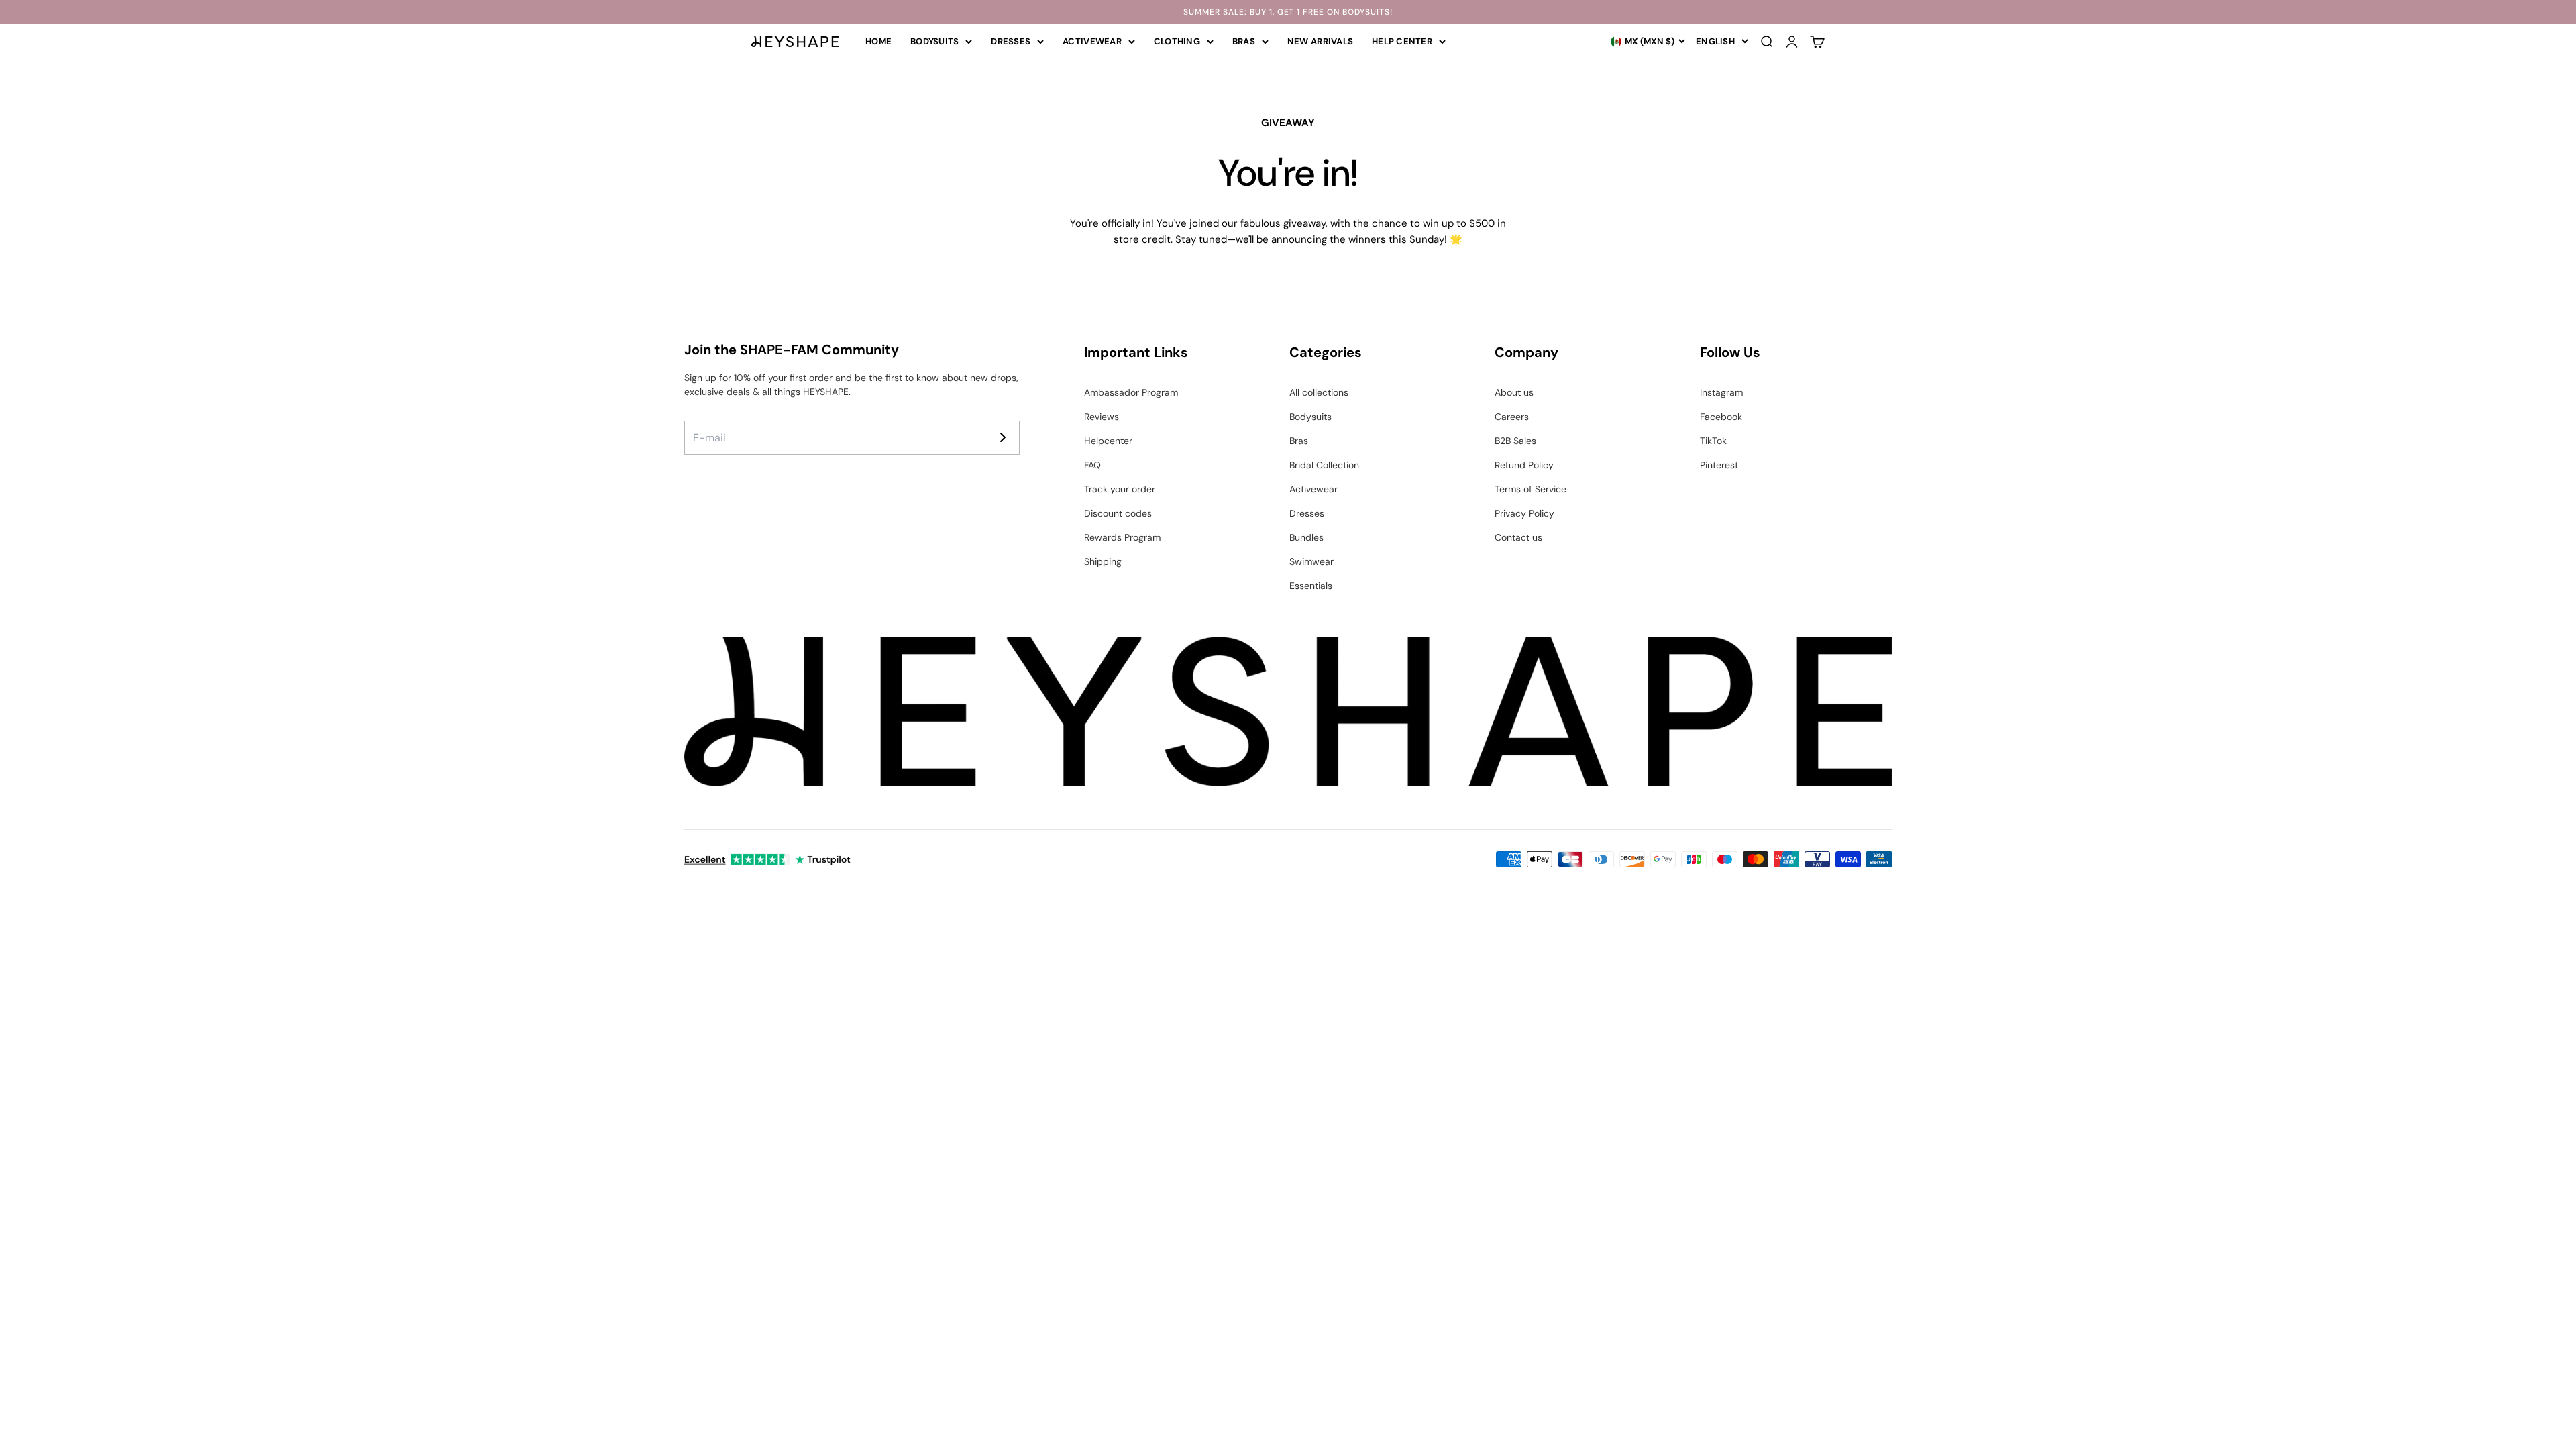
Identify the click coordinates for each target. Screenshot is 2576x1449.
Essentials (1311, 586)
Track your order (1120, 489)
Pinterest (1719, 465)
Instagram (1721, 392)
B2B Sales (1515, 441)
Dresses (1011, 41)
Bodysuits (934, 41)
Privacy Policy (1524, 513)
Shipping (1103, 561)
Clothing (1177, 41)
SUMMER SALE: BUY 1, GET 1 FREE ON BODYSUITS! (1288, 12)
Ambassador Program (1131, 392)
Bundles (1306, 537)
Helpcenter (1108, 441)
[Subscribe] (1003, 437)
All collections (1319, 392)
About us (1514, 392)
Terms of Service (1531, 489)
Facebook (1721, 417)
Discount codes (1118, 513)
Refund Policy (1524, 465)
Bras (1244, 41)
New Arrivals (1320, 41)
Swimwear (1311, 561)
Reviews (1102, 417)
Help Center (1402, 41)
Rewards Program (1122, 537)
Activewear (1092, 41)
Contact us (1518, 537)
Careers (1512, 417)
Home (878, 41)
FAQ (1092, 465)
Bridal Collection (1324, 465)
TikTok (1713, 441)
